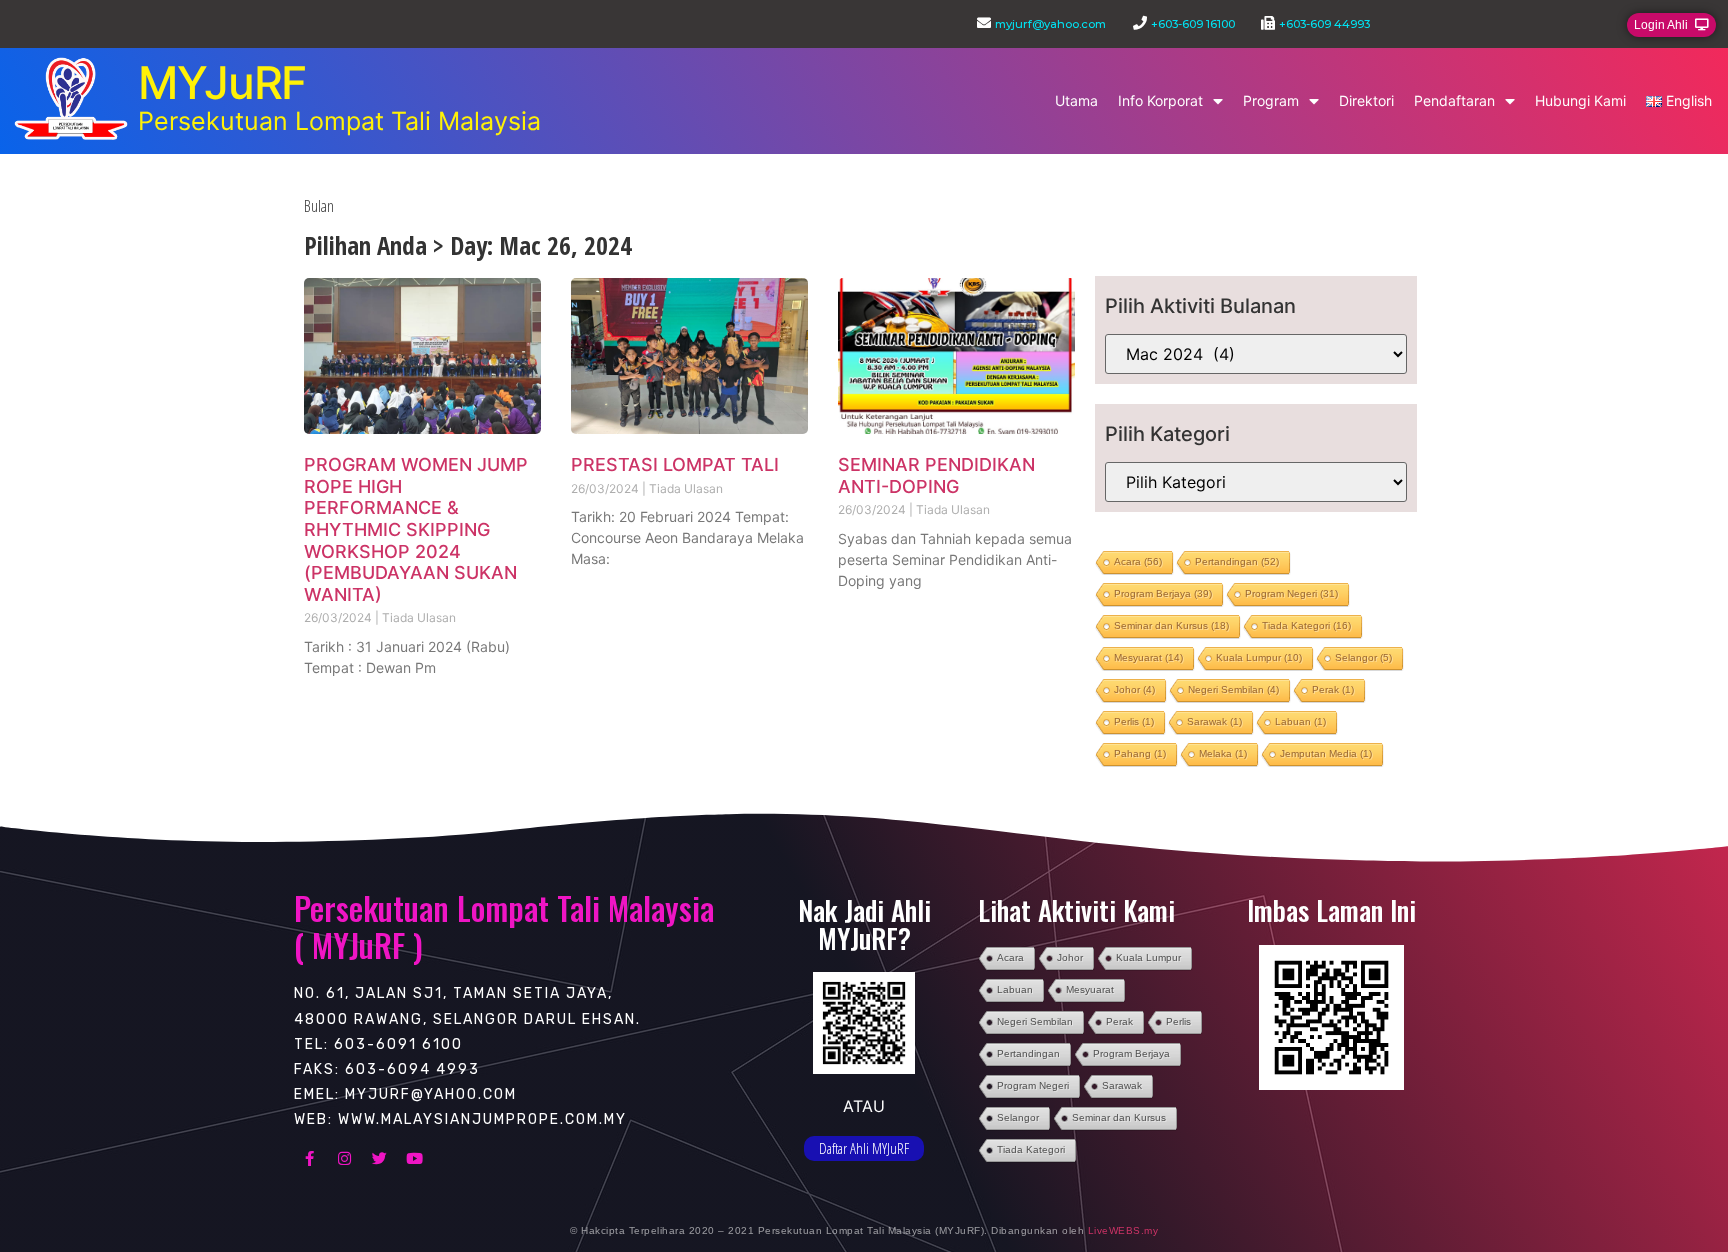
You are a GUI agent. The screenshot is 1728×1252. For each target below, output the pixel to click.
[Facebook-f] (309, 1158)
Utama (1076, 100)
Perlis (1134, 721)
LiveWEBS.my (1123, 1230)
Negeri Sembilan (1233, 689)
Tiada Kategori (1306, 625)
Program (1271, 100)
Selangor (1363, 657)
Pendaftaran (1454, 100)
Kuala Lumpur (1259, 657)
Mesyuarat (1148, 657)
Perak (1333, 689)
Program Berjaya (1163, 593)
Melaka (1223, 753)
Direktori (1366, 100)
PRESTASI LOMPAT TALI (675, 464)
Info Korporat (1160, 100)
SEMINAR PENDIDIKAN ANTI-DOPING (936, 475)
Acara (1138, 561)
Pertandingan (1237, 561)
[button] (1671, 25)
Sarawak (1214, 721)
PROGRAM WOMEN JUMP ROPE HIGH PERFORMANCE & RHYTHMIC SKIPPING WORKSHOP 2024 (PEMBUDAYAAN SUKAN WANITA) (416, 529)
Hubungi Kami (1580, 100)
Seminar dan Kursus (1171, 625)
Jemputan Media (1326, 753)
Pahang (1140, 753)
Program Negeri (1291, 593)
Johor (1134, 689)
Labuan (1300, 721)
